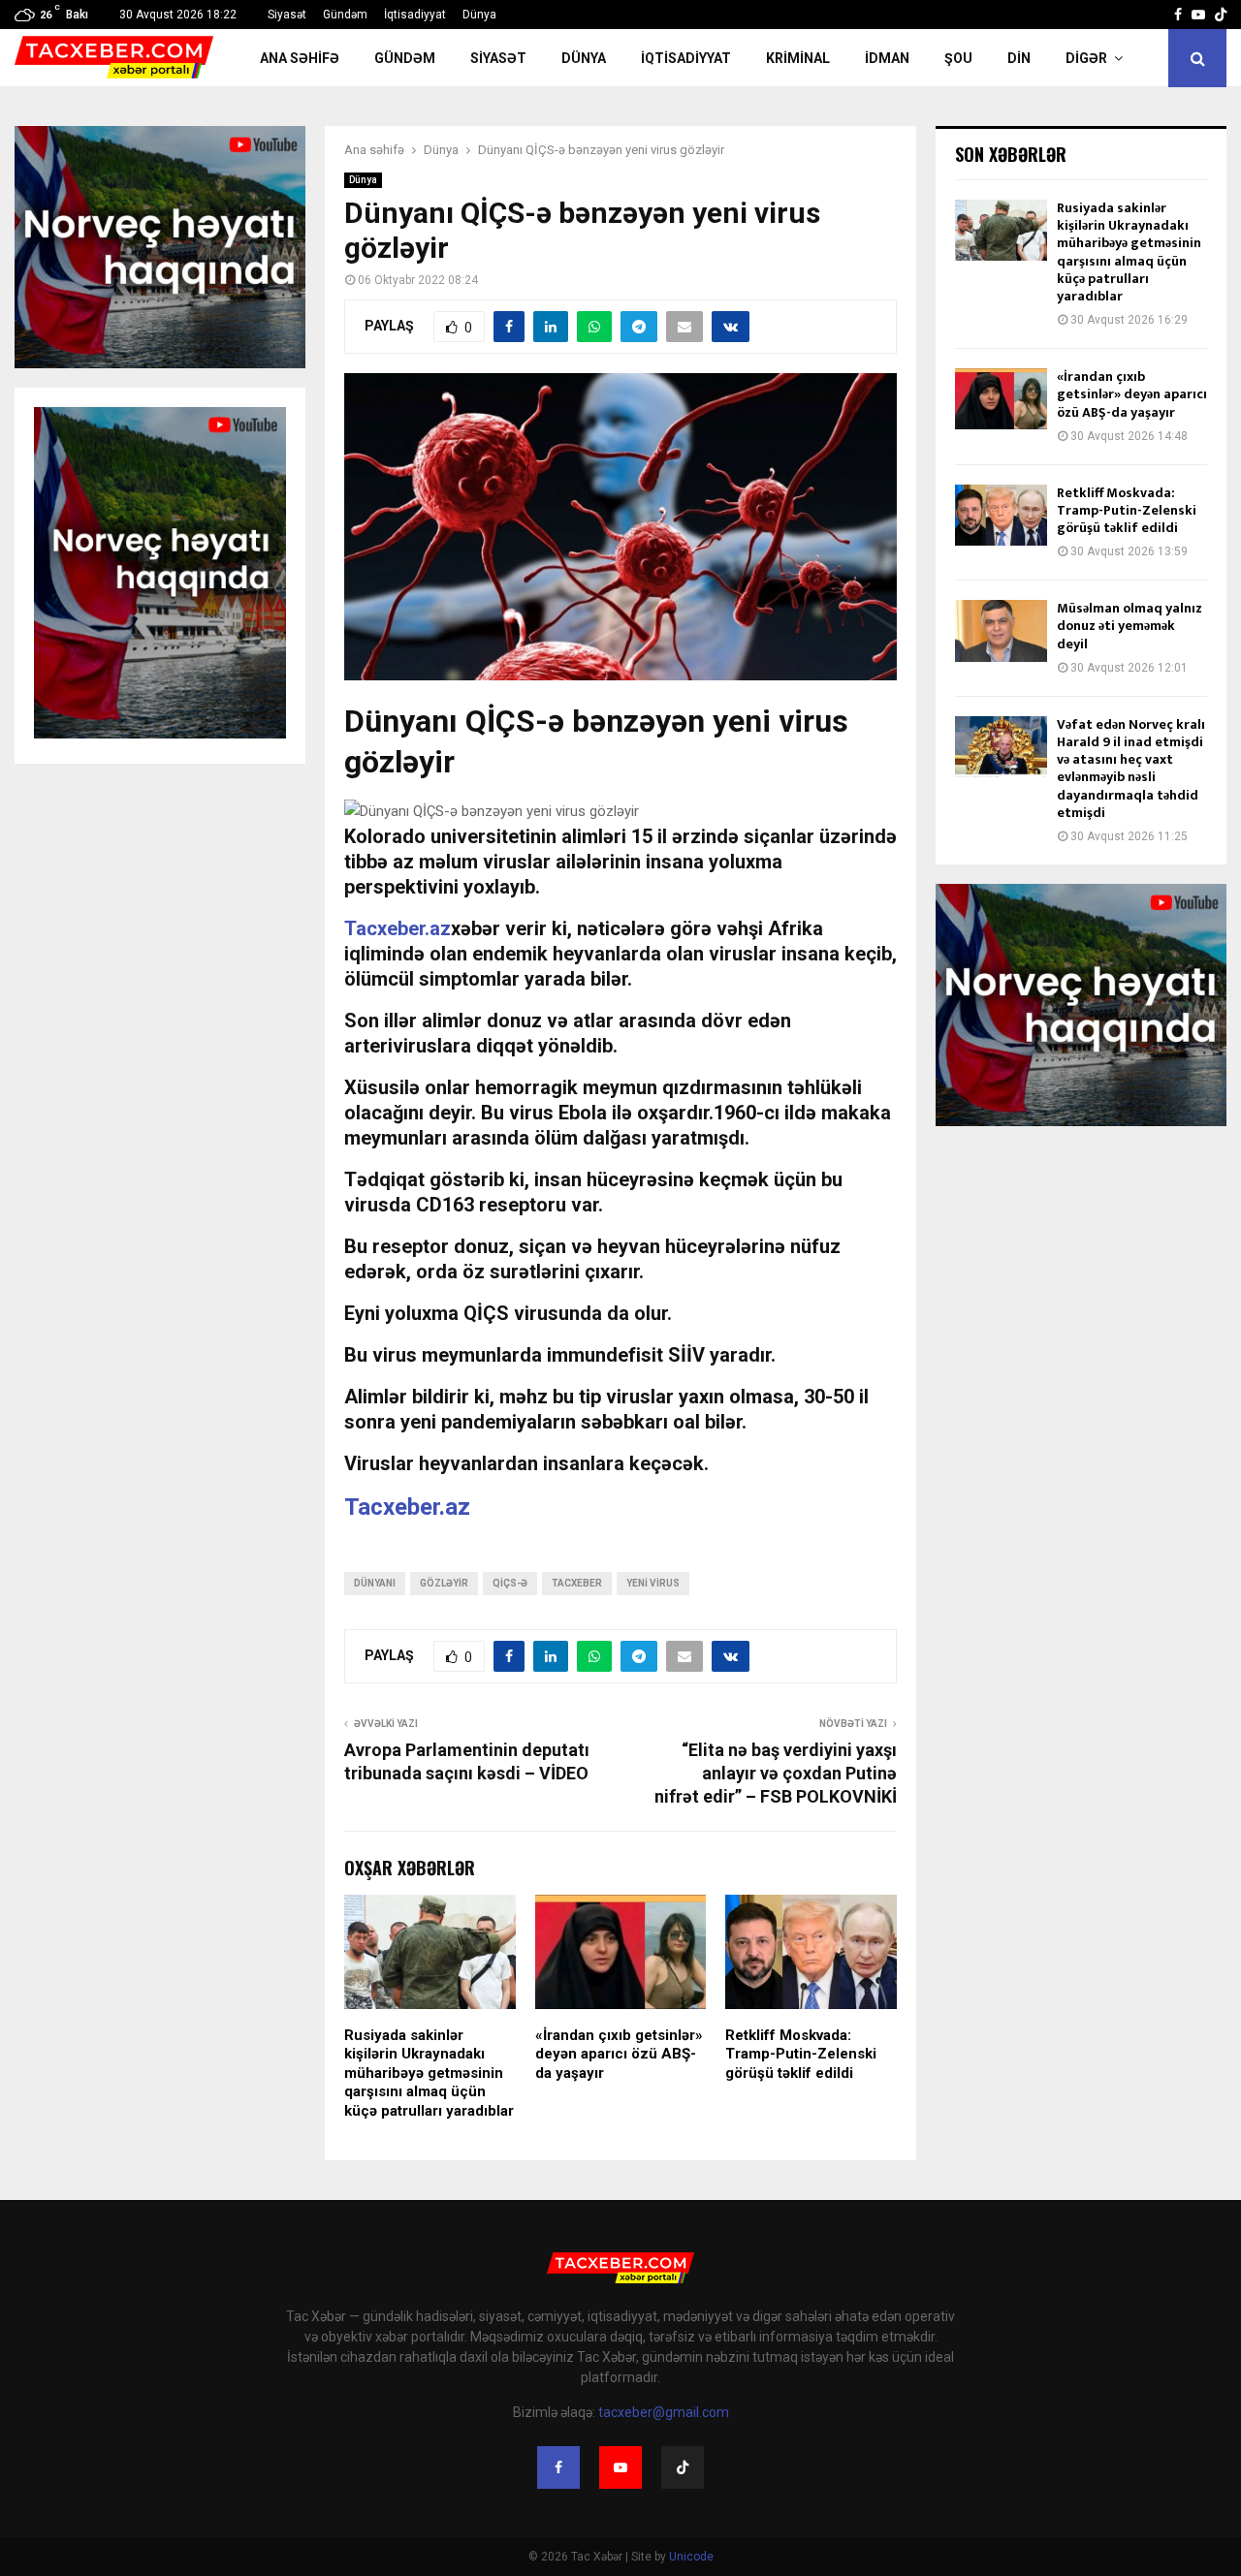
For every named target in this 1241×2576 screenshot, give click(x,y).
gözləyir (444, 1583)
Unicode (691, 2557)
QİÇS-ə (510, 1583)
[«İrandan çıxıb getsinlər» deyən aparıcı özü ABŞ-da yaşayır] (1001, 399)
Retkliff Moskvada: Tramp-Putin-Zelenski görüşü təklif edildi (801, 2054)
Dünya (479, 15)
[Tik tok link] (1221, 15)
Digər (1086, 58)
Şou (958, 58)
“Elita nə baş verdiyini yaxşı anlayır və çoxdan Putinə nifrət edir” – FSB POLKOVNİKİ (776, 1773)
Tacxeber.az (407, 1507)
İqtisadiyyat (415, 15)
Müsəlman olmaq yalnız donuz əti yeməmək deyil (1130, 626)
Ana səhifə (300, 58)
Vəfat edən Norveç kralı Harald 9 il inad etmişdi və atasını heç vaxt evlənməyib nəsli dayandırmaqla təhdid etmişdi (1131, 769)
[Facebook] (558, 2467)
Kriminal (798, 58)
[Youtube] (620, 2467)
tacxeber (577, 1583)
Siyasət (287, 15)
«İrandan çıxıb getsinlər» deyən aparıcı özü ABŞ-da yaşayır (619, 2054)
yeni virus (653, 1583)
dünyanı (375, 1583)
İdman (887, 58)
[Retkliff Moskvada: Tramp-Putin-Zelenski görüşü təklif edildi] (1001, 515)
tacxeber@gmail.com (664, 2412)
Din (1019, 58)
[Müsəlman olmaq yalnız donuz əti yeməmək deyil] (1001, 630)
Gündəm (345, 15)
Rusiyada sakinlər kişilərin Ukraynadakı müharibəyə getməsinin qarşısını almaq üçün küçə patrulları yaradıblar (429, 2073)
